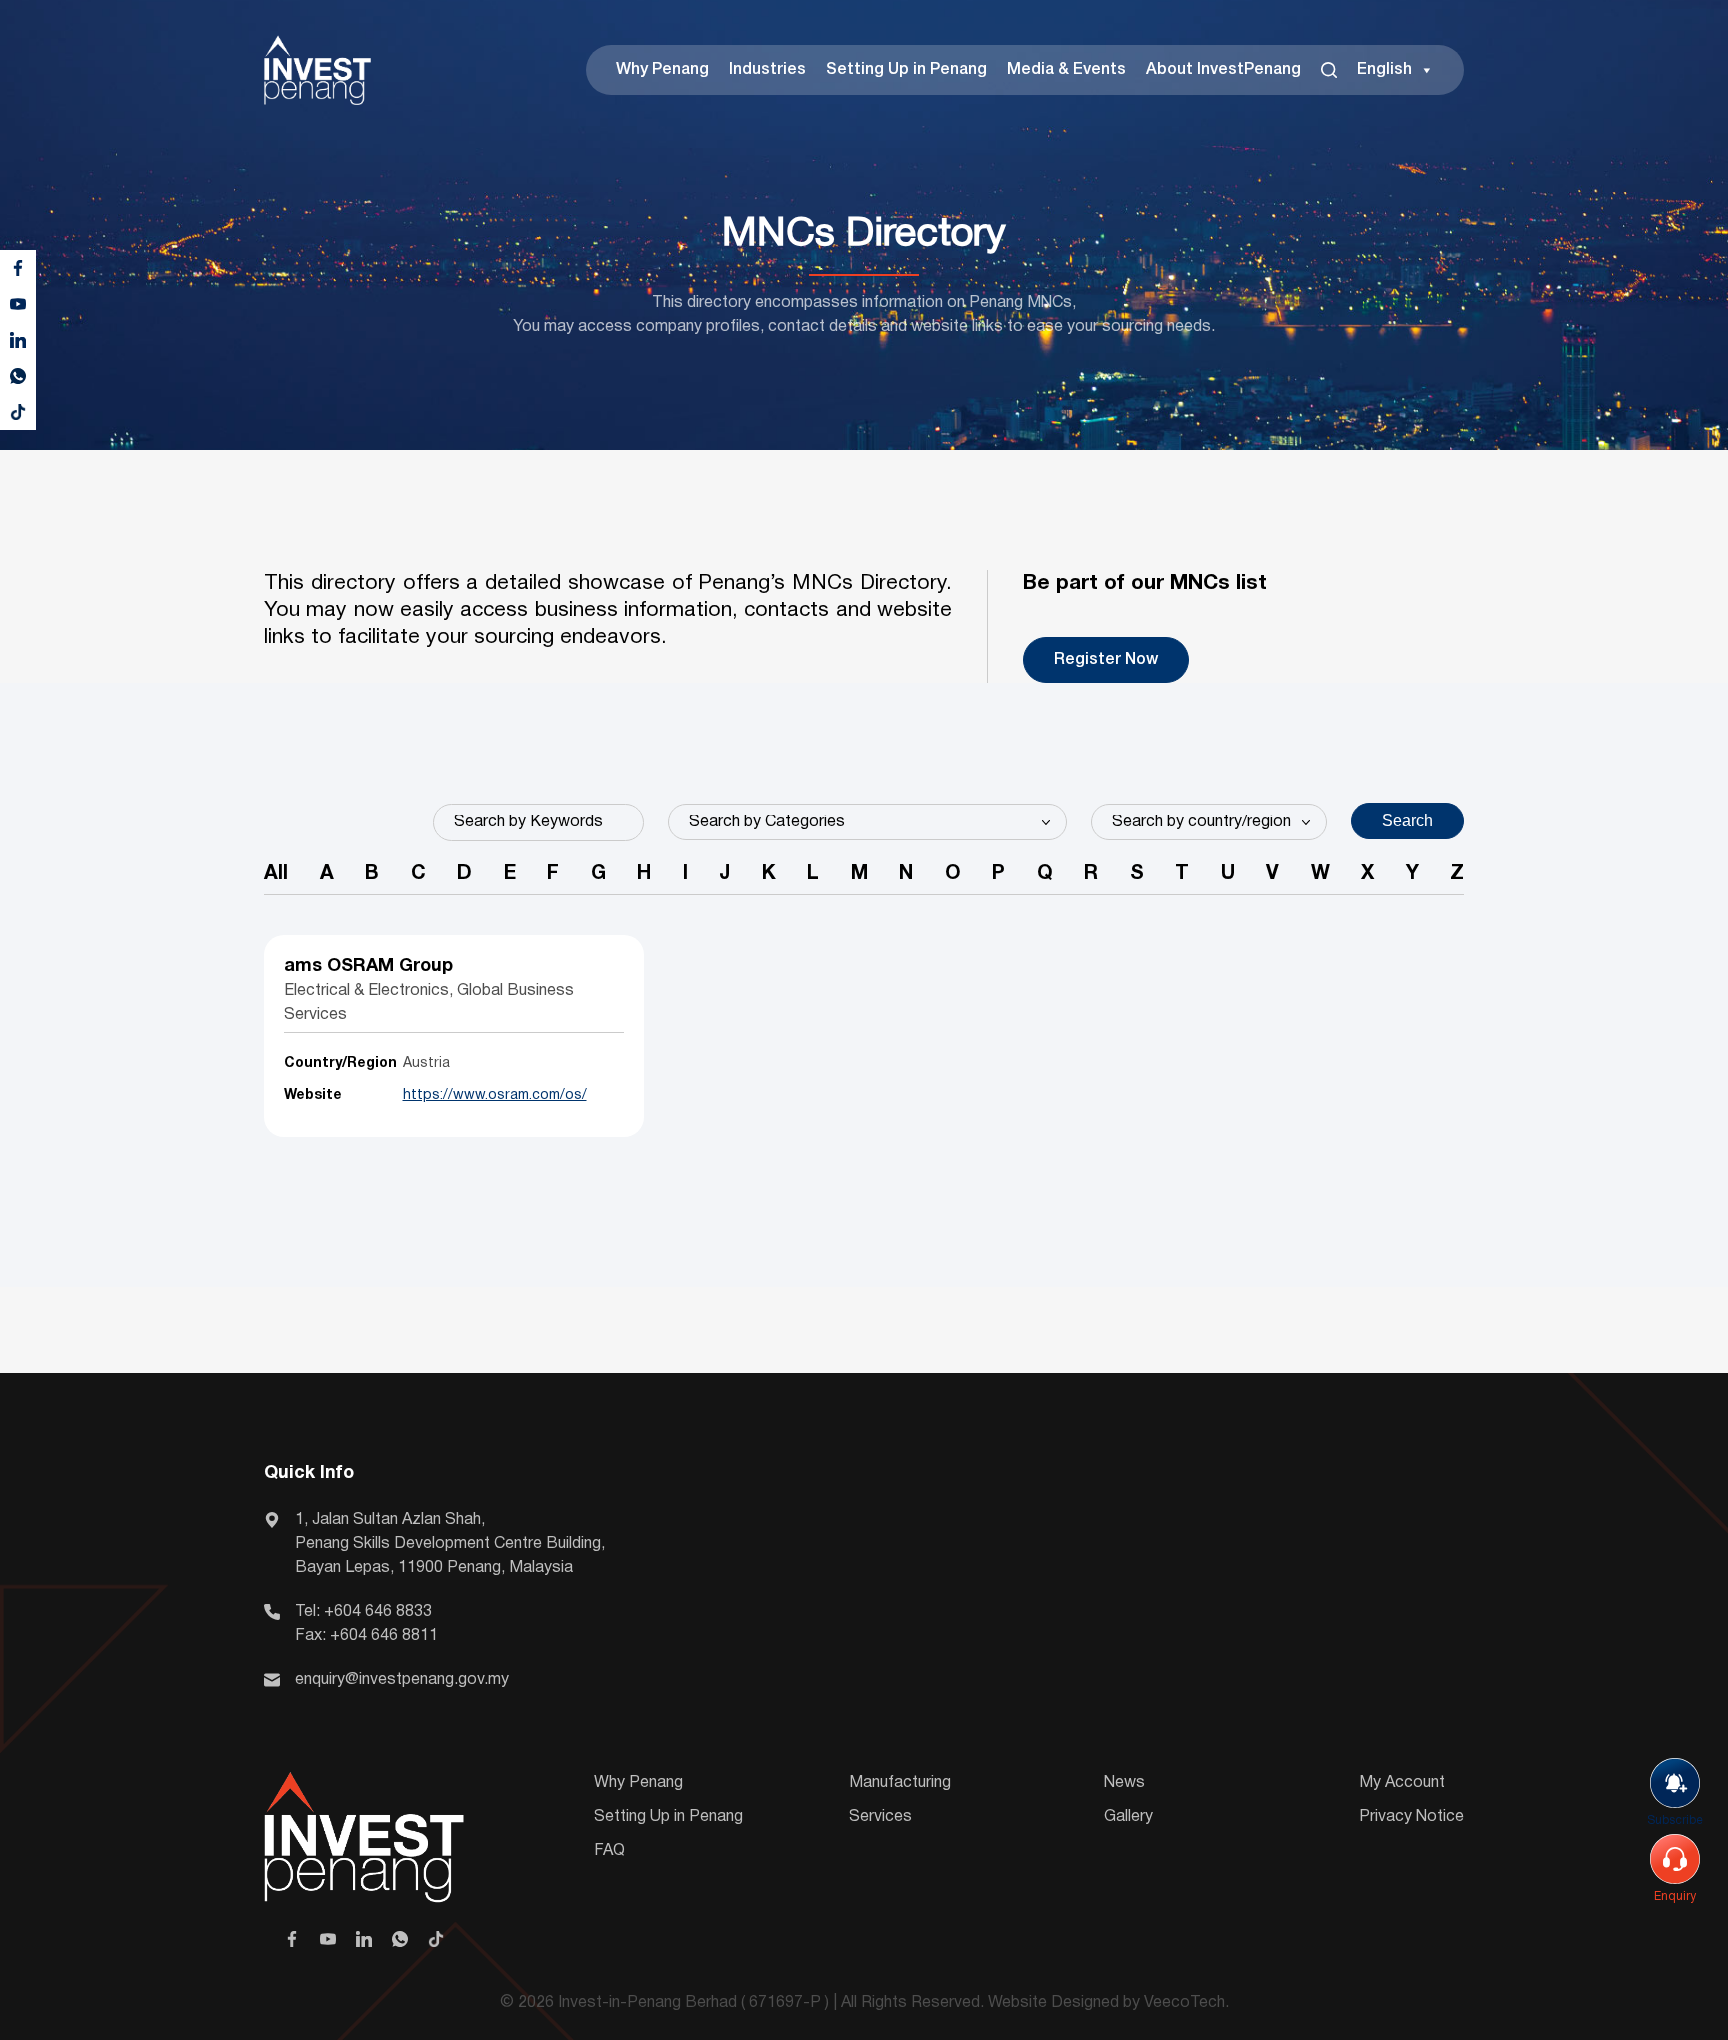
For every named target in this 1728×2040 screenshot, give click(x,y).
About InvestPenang (1223, 70)
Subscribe (1675, 1820)
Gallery (1128, 1817)
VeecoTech (1184, 2003)
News (1124, 1783)
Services (880, 1817)
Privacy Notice (1411, 1817)
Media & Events (1066, 70)
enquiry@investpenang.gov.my (402, 1680)
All (276, 874)
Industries (767, 70)
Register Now (1106, 660)
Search (1407, 820)
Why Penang (662, 70)
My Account (1402, 1783)
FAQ (609, 1851)
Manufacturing (900, 1783)
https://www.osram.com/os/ (495, 1095)
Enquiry (1675, 1896)
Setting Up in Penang (906, 70)
